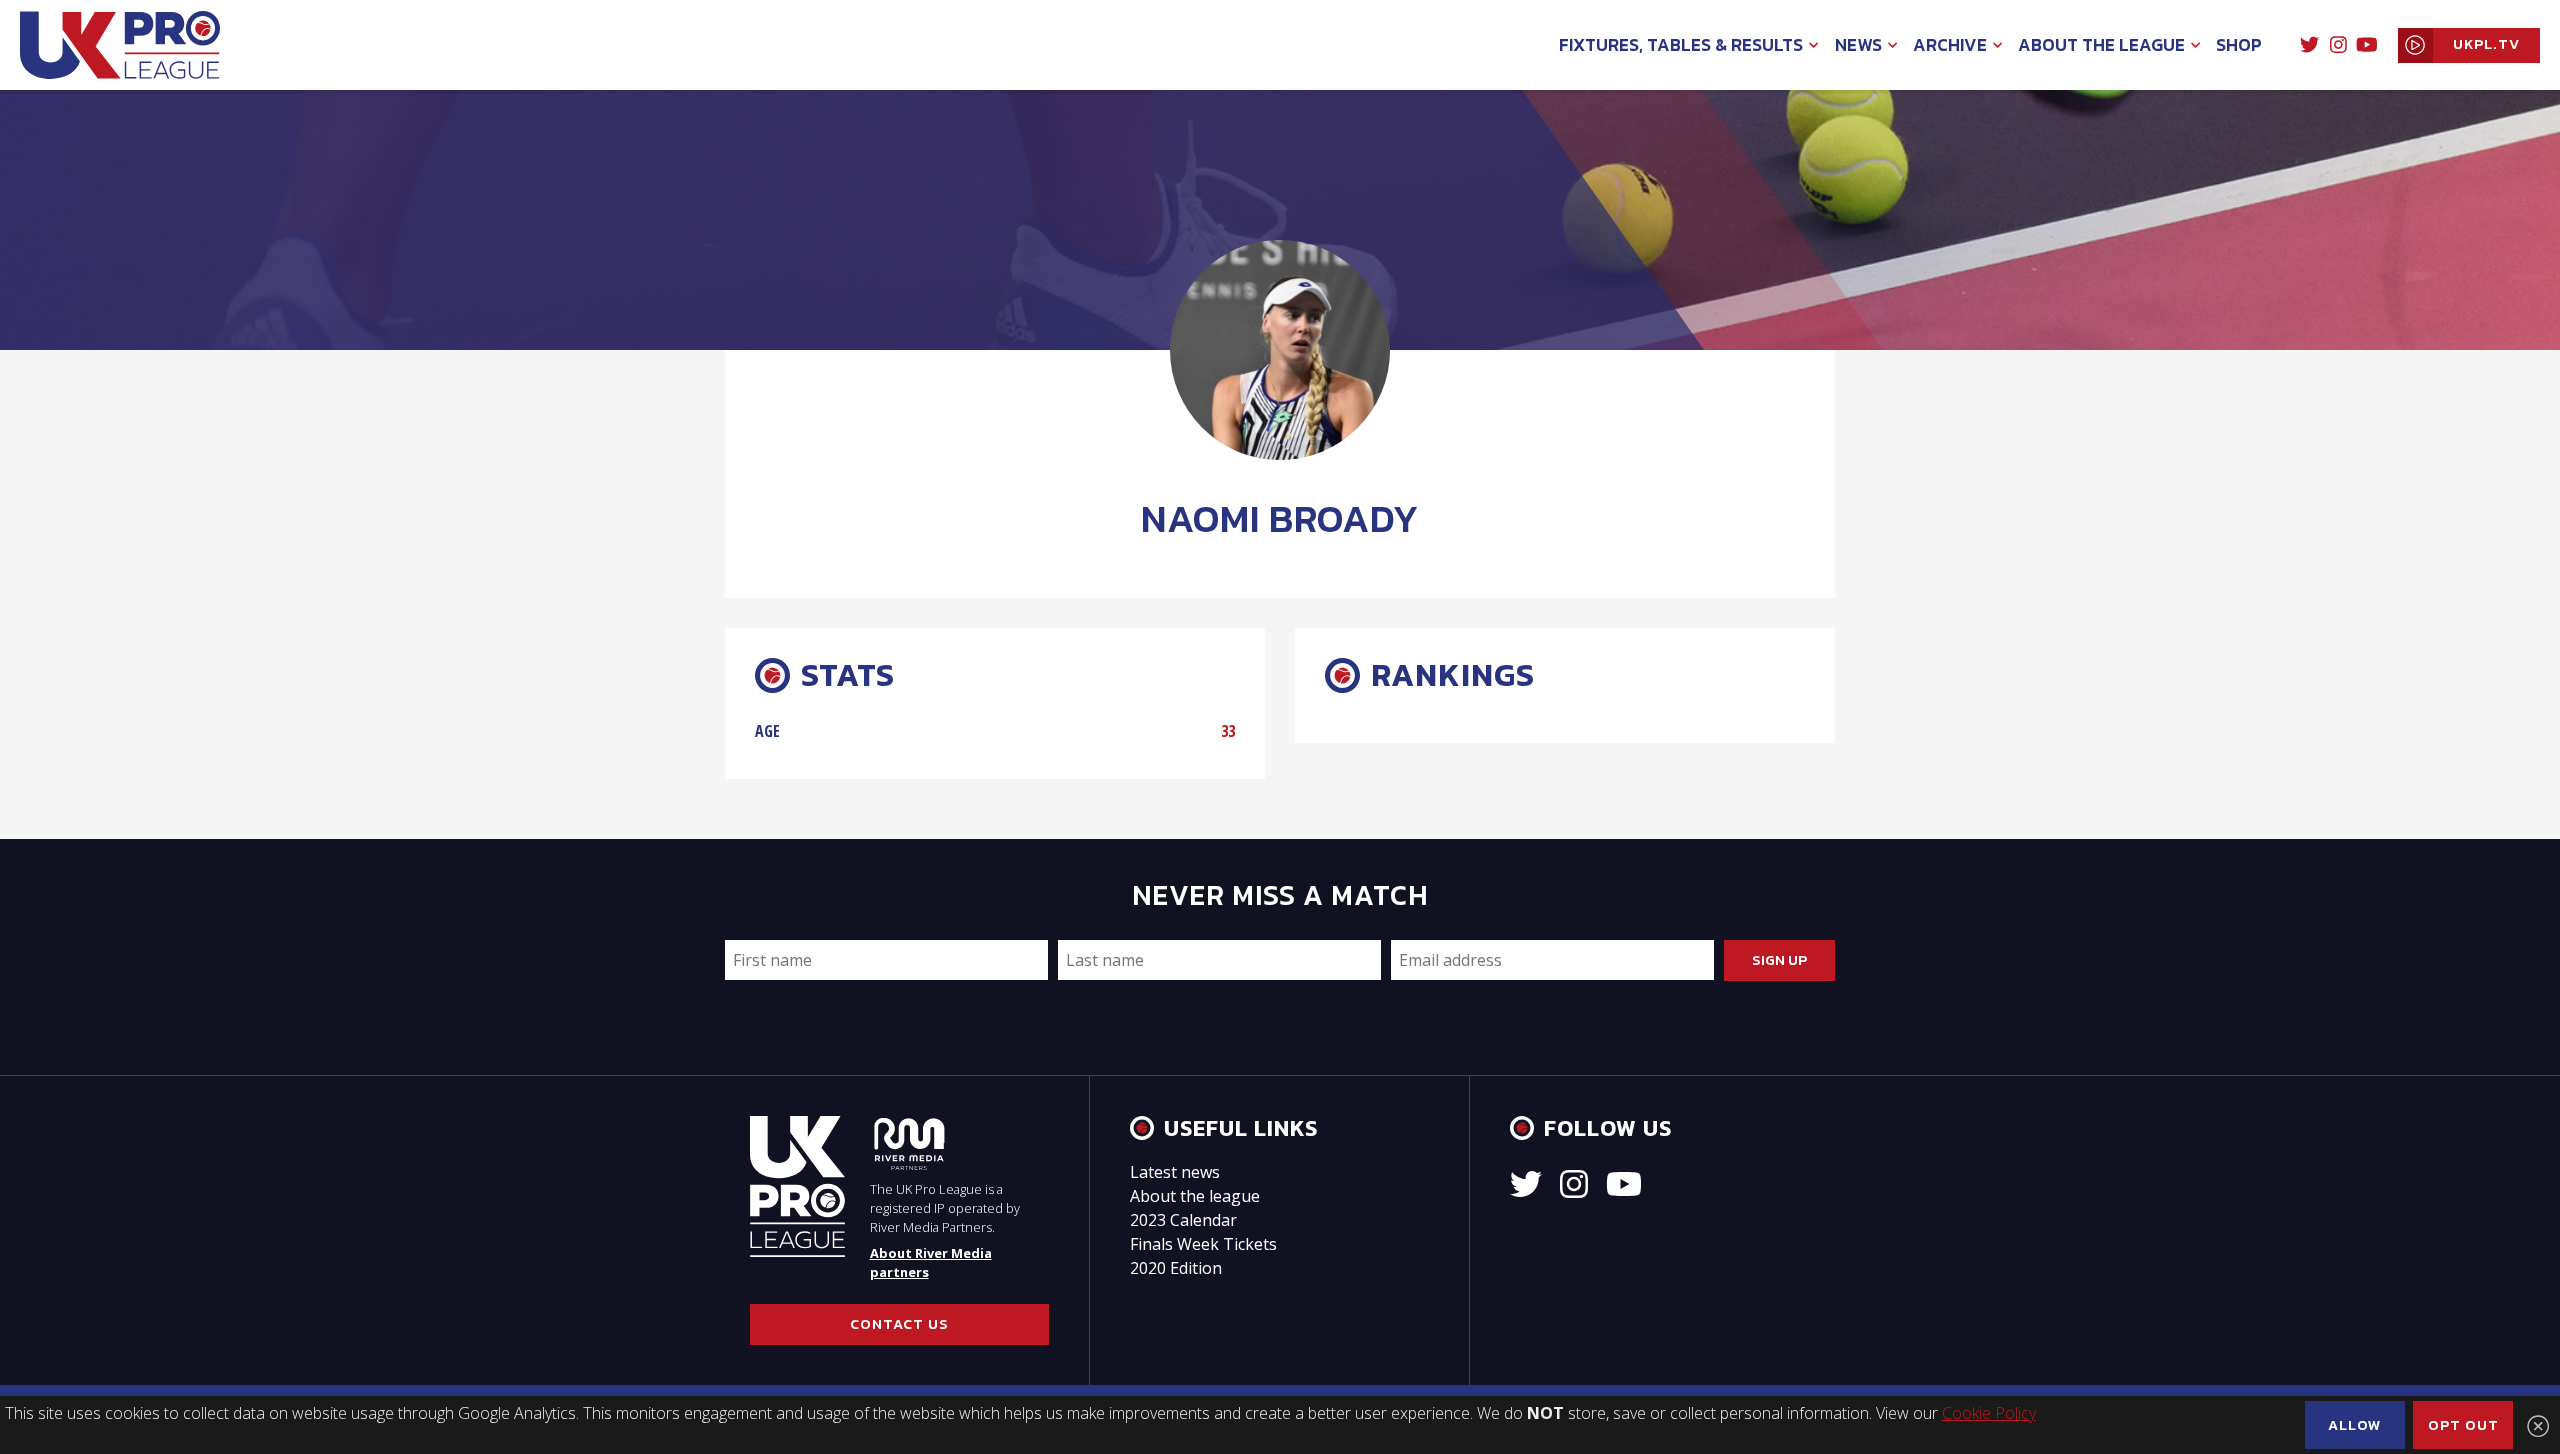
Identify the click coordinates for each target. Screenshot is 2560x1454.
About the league (1195, 1196)
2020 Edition (1176, 1268)
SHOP (2239, 45)
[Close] (2538, 1426)
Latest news (1175, 1172)
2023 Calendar (1183, 1220)
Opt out (2463, 1425)
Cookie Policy (1989, 1413)
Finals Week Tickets (1203, 1244)
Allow (2355, 1425)
